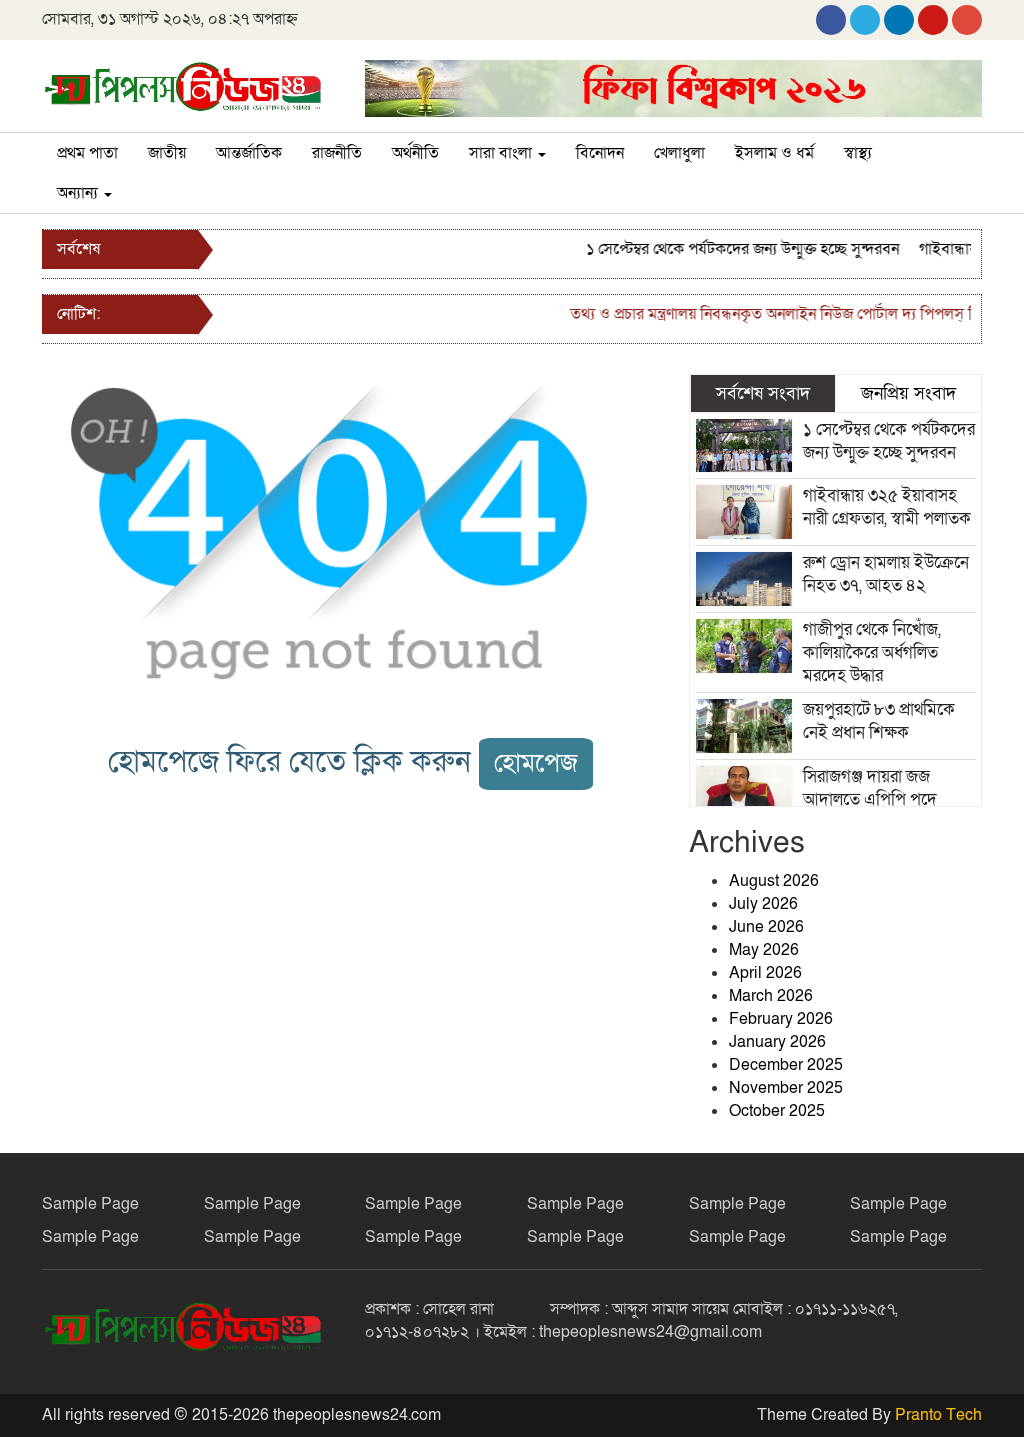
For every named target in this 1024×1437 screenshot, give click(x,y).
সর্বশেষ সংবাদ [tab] (763, 393)
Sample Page (90, 1204)
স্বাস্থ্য (858, 153)
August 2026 (774, 881)
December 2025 (786, 1065)
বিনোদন (600, 153)
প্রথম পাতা (87, 153)
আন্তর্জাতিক (249, 153)
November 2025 (786, 1088)
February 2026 (781, 1019)
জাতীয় (167, 153)
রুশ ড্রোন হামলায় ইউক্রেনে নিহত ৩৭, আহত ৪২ (886, 574)
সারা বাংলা (502, 153)
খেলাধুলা (679, 153)
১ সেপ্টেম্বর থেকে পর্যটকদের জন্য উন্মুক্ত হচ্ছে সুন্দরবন (728, 249)
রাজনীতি (337, 153)
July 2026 (763, 904)
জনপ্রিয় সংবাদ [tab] (908, 393)
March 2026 (771, 996)
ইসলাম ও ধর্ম (774, 153)
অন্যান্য (79, 193)
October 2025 (777, 1111)
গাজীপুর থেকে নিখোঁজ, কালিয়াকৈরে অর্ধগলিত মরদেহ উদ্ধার (872, 652)
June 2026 (766, 927)
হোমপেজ (536, 763)
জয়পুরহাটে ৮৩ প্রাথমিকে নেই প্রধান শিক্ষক (879, 721)
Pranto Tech (938, 1415)
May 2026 (764, 950)
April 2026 (765, 973)
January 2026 (777, 1042)
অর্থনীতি (415, 153)
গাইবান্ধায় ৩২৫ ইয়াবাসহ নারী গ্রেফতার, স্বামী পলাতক (887, 507)
